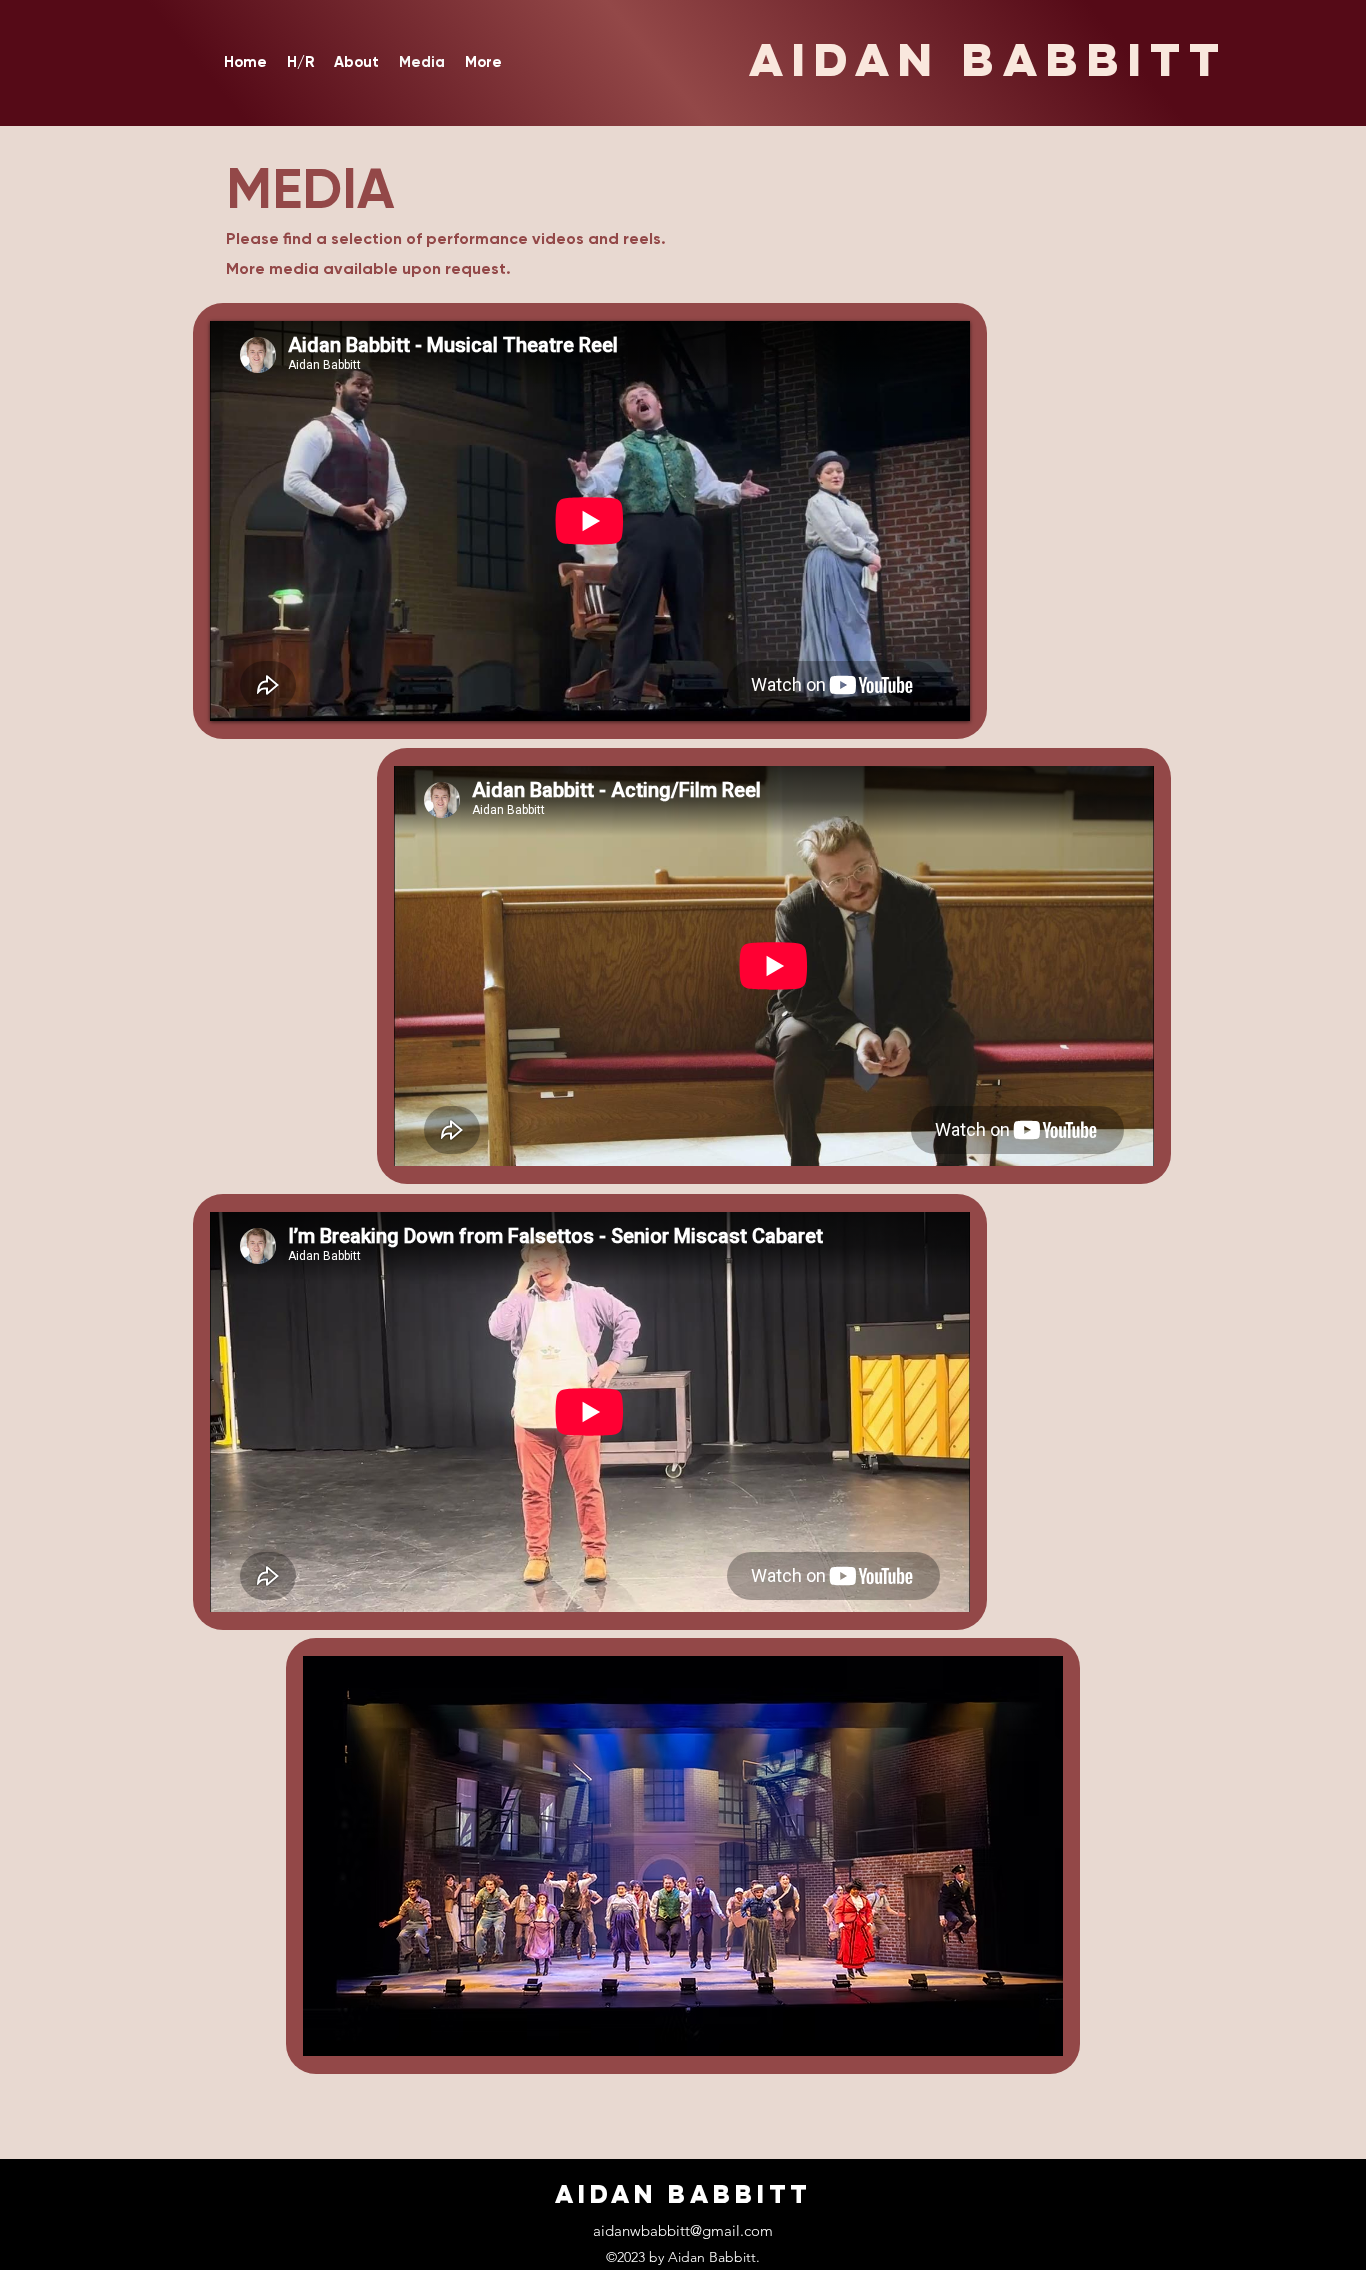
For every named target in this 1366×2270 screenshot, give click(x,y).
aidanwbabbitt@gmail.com (683, 2230)
